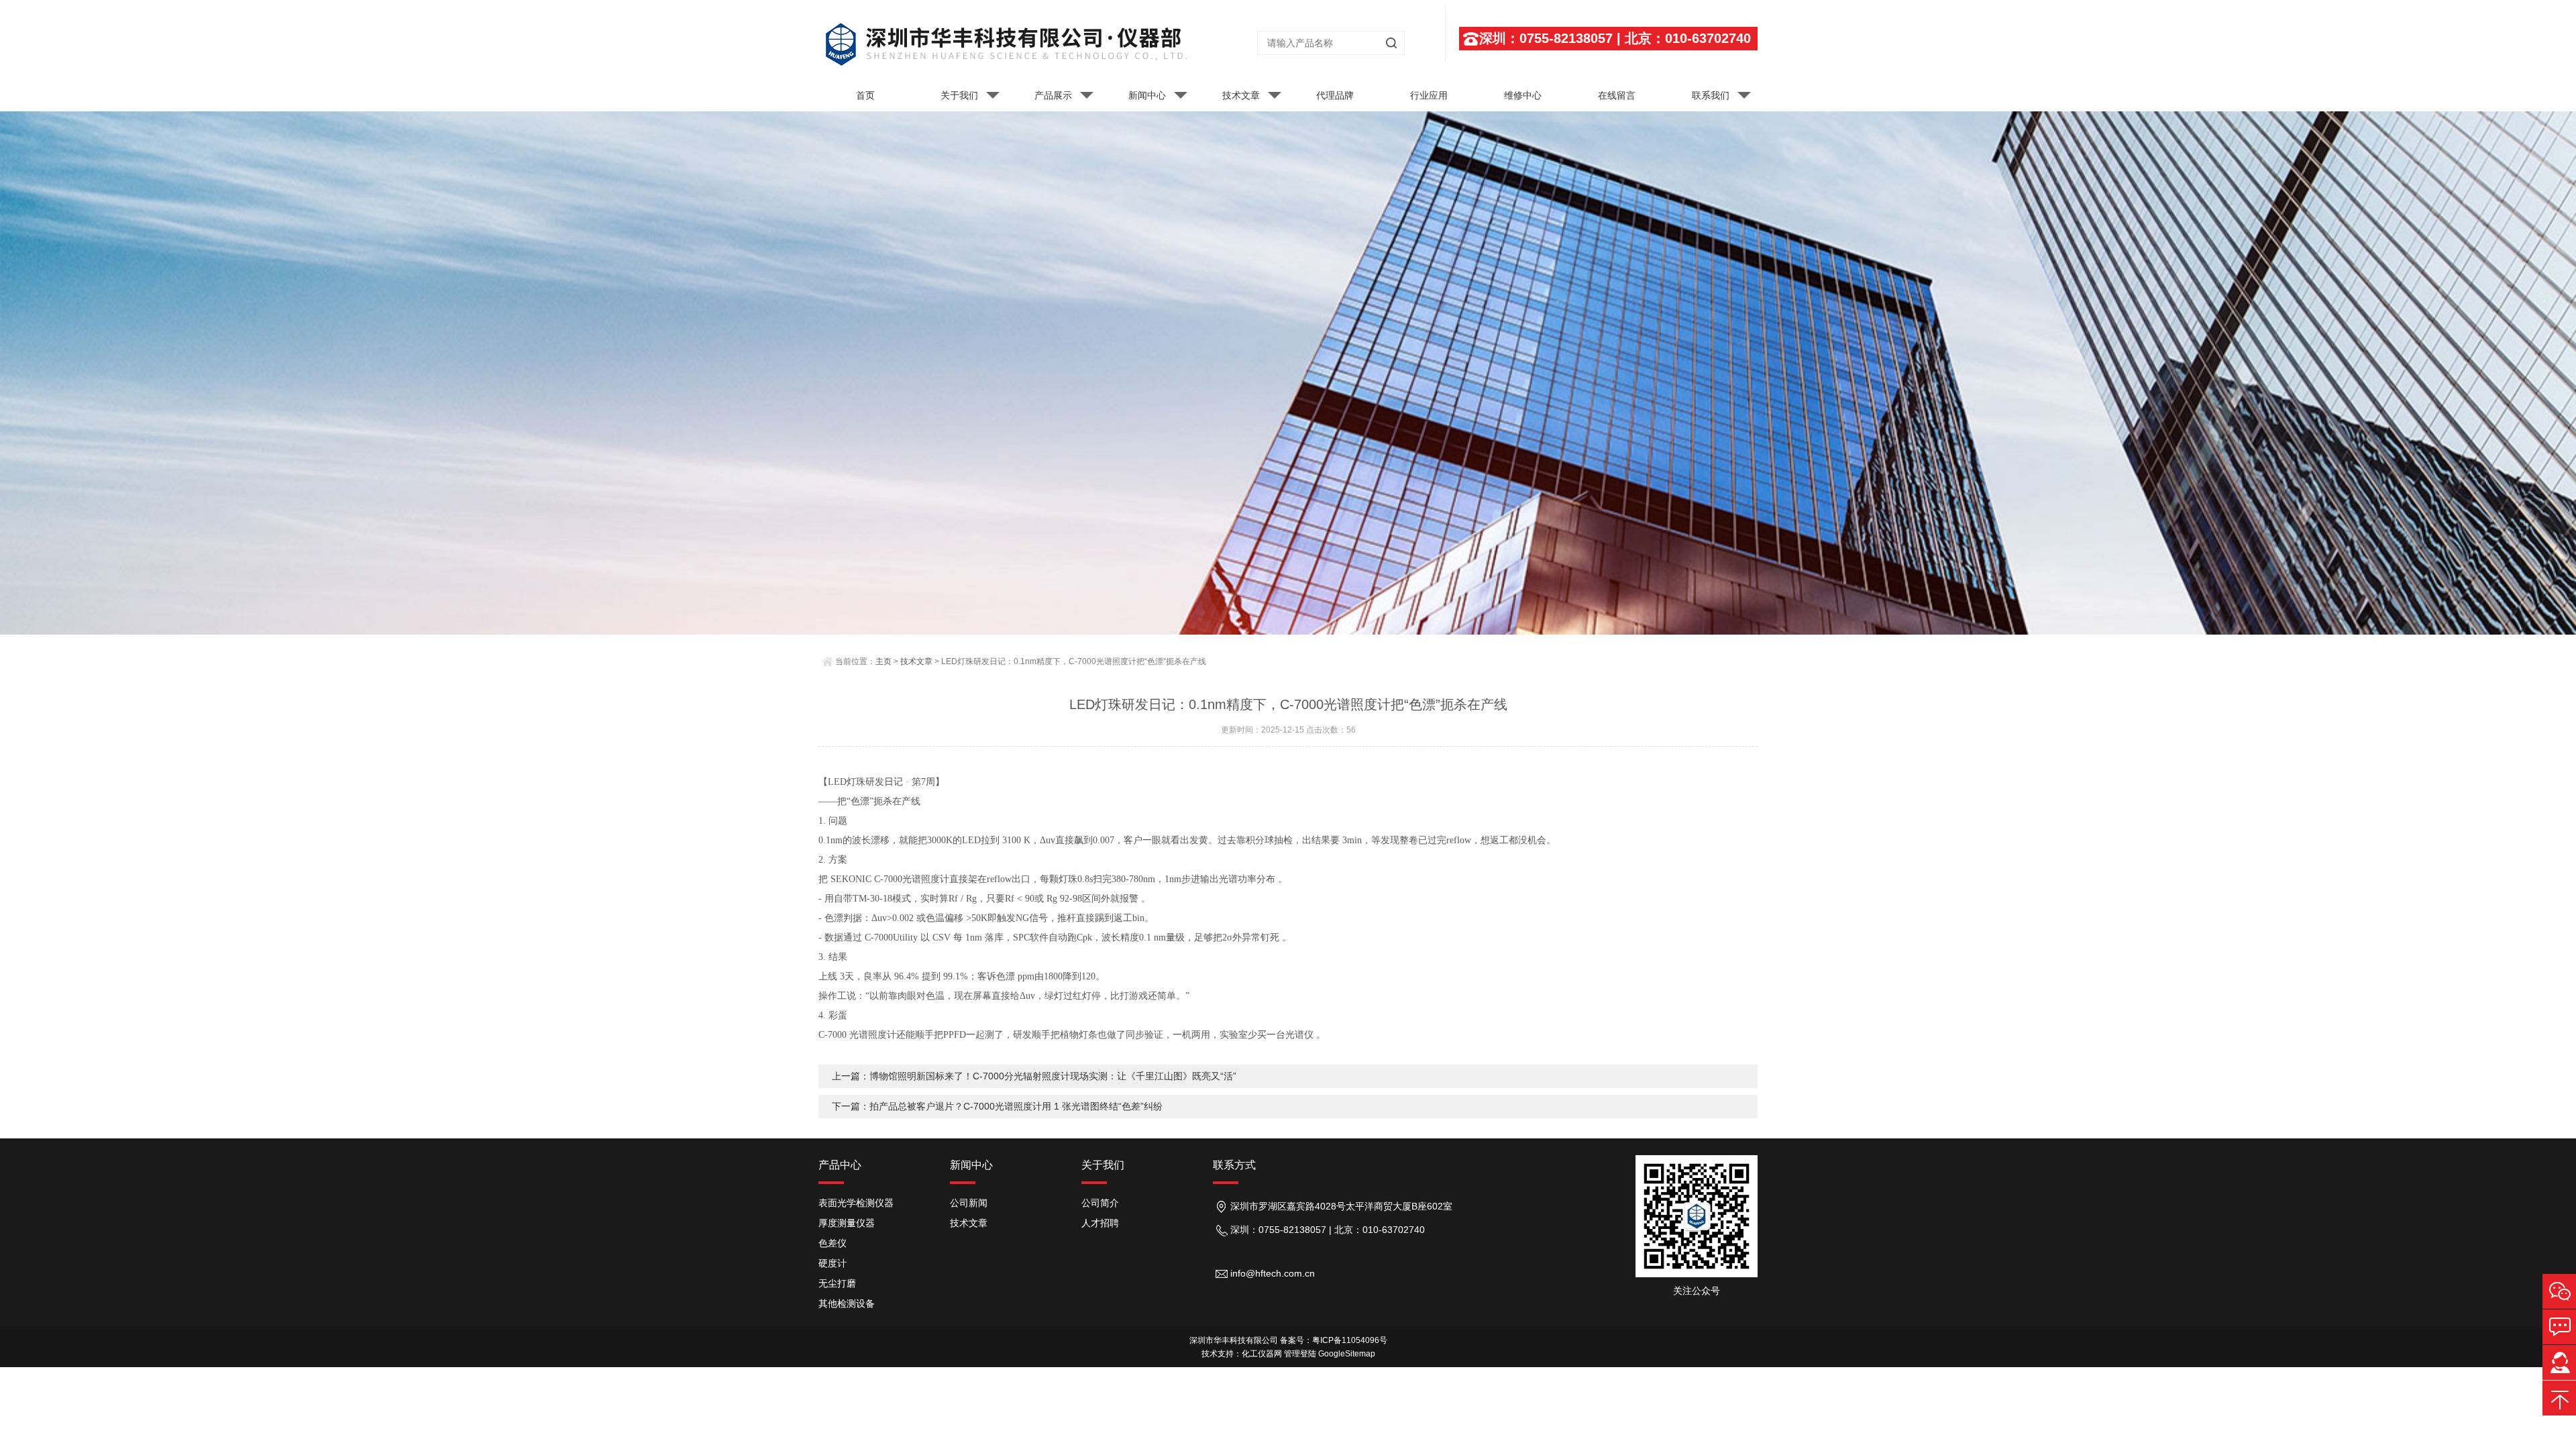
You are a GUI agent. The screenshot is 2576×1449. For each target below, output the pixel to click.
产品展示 (1053, 95)
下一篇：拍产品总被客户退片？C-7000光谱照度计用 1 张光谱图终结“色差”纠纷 (997, 1106)
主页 (883, 661)
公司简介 (1100, 1203)
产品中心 (840, 1165)
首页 (865, 95)
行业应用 (1429, 95)
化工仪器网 (1262, 1354)
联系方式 (1234, 1165)
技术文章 (1241, 95)
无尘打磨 (837, 1283)
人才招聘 (1100, 1223)
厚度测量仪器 (847, 1223)
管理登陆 (1300, 1354)
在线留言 (1617, 95)
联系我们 (1711, 95)
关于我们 (959, 95)
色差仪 (833, 1243)
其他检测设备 (847, 1303)
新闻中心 (1147, 95)
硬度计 (833, 1263)
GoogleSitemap (1347, 1354)
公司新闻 (969, 1203)
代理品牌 (1335, 95)
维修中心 (1523, 95)
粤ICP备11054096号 (1350, 1340)
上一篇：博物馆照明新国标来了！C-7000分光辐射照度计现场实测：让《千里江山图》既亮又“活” (1034, 1076)
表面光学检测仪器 (856, 1203)
